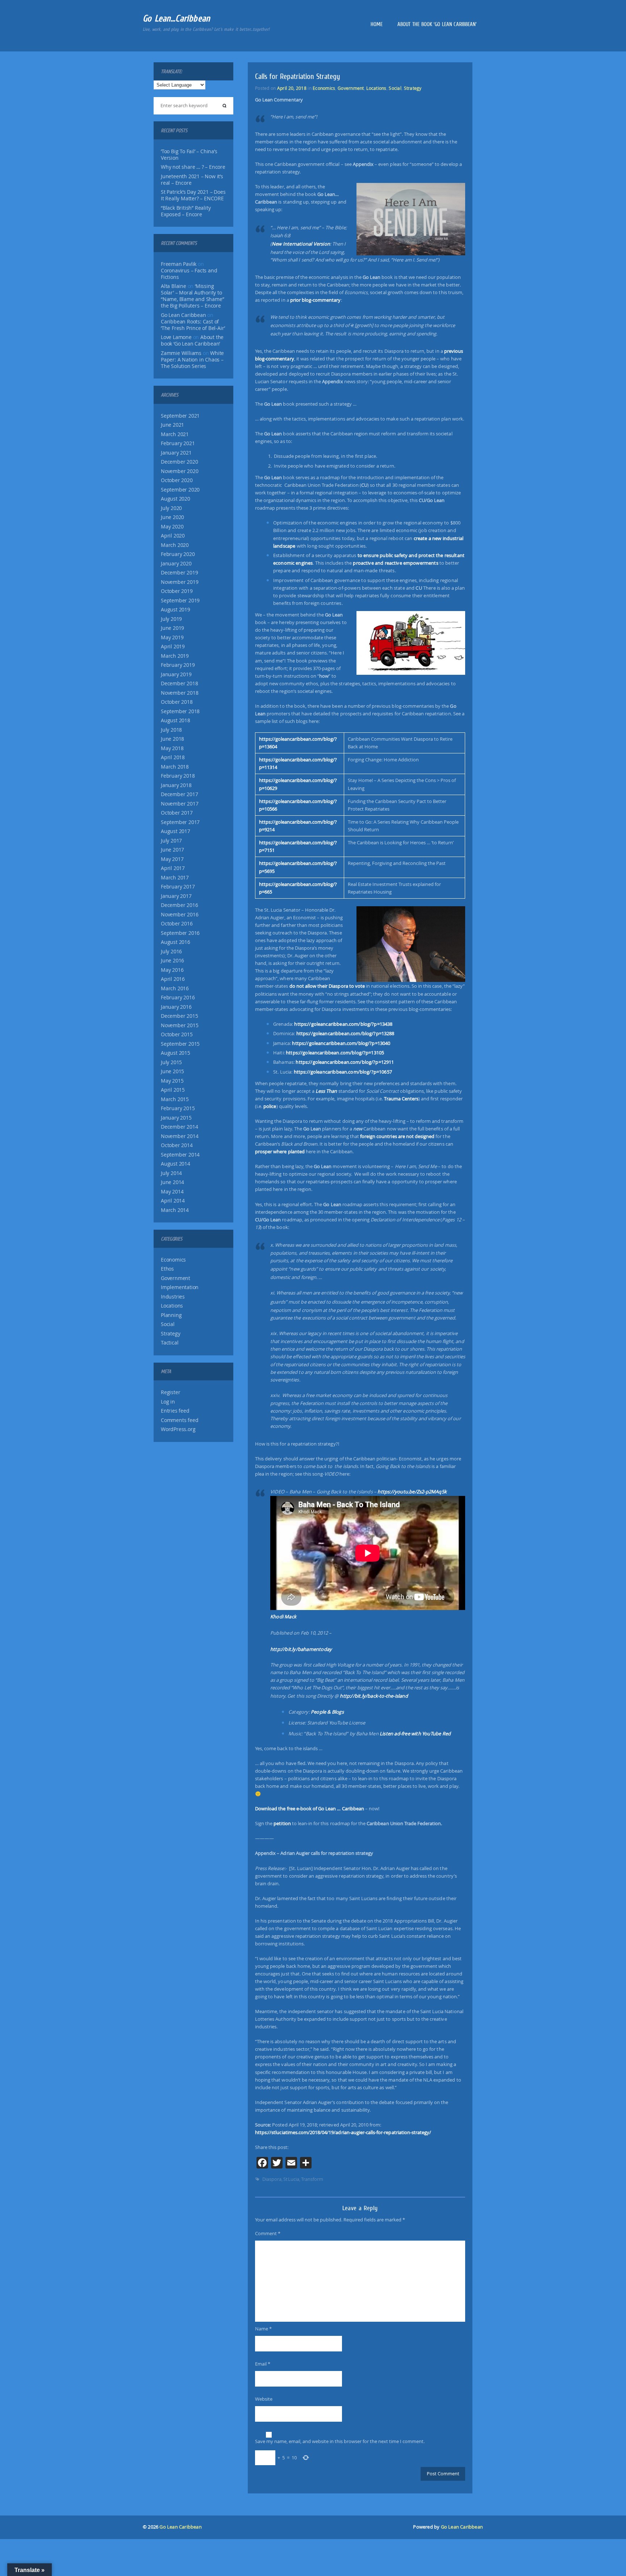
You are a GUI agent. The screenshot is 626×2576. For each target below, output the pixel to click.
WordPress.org (178, 1429)
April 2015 (173, 1090)
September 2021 (180, 416)
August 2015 (176, 1053)
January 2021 (176, 453)
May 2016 (172, 970)
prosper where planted (280, 1151)
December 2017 (179, 794)
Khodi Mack (283, 1617)
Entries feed (175, 1411)
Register (170, 1392)
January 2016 (176, 1007)
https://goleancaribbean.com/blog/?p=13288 (345, 1033)
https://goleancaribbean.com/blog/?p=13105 (335, 1053)
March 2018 (175, 767)
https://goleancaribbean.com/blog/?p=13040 (341, 1043)
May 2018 (172, 748)
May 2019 (172, 637)
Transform (312, 2179)
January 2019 (176, 674)
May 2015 (172, 1081)
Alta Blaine (174, 286)
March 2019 (175, 656)
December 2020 (179, 462)
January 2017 (176, 896)
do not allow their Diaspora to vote (327, 986)
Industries (173, 1297)
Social (168, 1324)
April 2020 (173, 536)
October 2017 (177, 813)
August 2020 (176, 499)
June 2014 (172, 1182)
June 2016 (172, 961)
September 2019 (180, 601)
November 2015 (180, 1025)
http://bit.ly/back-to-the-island (374, 1696)
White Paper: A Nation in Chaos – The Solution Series (192, 360)
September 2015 (180, 1044)
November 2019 (180, 582)
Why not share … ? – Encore (193, 167)
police (270, 1106)
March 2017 (175, 878)
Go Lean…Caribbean (176, 18)
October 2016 (177, 924)
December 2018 (179, 683)
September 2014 (180, 1155)
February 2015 (178, 1108)
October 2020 (177, 480)
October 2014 (177, 1145)
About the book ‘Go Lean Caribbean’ (437, 24)
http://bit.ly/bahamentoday (301, 1649)
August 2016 (176, 942)
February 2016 (178, 998)
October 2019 (177, 591)
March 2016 (175, 988)
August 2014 (176, 1164)
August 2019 (176, 610)
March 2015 (175, 1099)
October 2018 (177, 702)
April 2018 (173, 757)
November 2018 (180, 693)
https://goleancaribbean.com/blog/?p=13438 (343, 1024)
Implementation (180, 1287)
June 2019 (172, 628)
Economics (173, 1260)
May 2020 (172, 527)
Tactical (170, 1343)
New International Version (301, 244)
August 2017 (176, 831)
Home (377, 24)
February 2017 (178, 887)
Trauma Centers (401, 1099)
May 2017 (172, 859)
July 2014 (171, 1173)
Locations (172, 1306)
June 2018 (172, 739)
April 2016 (173, 979)
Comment (268, 2233)
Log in (168, 1402)
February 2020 (178, 554)
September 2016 (180, 933)
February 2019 (178, 665)
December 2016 (179, 905)
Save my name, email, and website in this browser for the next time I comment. (340, 2441)
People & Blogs (327, 1712)
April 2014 (173, 1201)
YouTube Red (436, 1734)
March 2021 (175, 434)
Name (263, 2329)
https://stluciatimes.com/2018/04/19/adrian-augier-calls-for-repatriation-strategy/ (343, 2132)
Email (263, 2364)
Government (176, 1278)
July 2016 (171, 952)
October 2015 (177, 1034)
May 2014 (172, 1192)
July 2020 (171, 508)
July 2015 (171, 1062)
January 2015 (176, 1118)
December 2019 (179, 573)
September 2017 (180, 822)
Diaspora (272, 2179)
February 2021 (178, 443)
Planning (171, 1315)
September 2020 (180, 490)
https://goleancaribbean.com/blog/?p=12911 (345, 1062)
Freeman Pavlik (179, 264)
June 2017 (172, 850)
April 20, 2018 (292, 88)
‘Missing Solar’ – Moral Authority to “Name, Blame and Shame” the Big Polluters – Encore (192, 296)
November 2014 (180, 1136)
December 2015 (179, 1016)
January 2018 (176, 785)
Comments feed (180, 1420)
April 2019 (173, 647)
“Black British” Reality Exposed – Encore (186, 211)
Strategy (170, 1334)
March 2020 (175, 545)
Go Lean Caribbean (180, 2527)
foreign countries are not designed (397, 1136)
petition (282, 1823)
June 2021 (172, 425)
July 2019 (171, 619)
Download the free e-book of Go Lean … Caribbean (310, 1808)
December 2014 (179, 1127)
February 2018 (178, 776)
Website (264, 2399)
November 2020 (180, 471)
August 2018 (176, 720)
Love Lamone (176, 337)
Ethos (167, 1269)
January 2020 (176, 564)
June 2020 (172, 517)
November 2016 (180, 915)
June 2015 (172, 1071)
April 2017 (173, 868)
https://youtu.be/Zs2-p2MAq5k (412, 1492)
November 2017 (180, 804)
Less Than (326, 1091)
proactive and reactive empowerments (395, 563)
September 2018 (180, 711)
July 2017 (171, 841)
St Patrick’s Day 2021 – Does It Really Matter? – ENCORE (193, 195)
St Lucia (291, 2179)
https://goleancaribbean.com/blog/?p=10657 (343, 1072)
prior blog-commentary (316, 300)
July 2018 (171, 730)
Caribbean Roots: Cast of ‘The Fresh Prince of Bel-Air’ (193, 325)
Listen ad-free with (401, 1734)
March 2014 (175, 1210)
